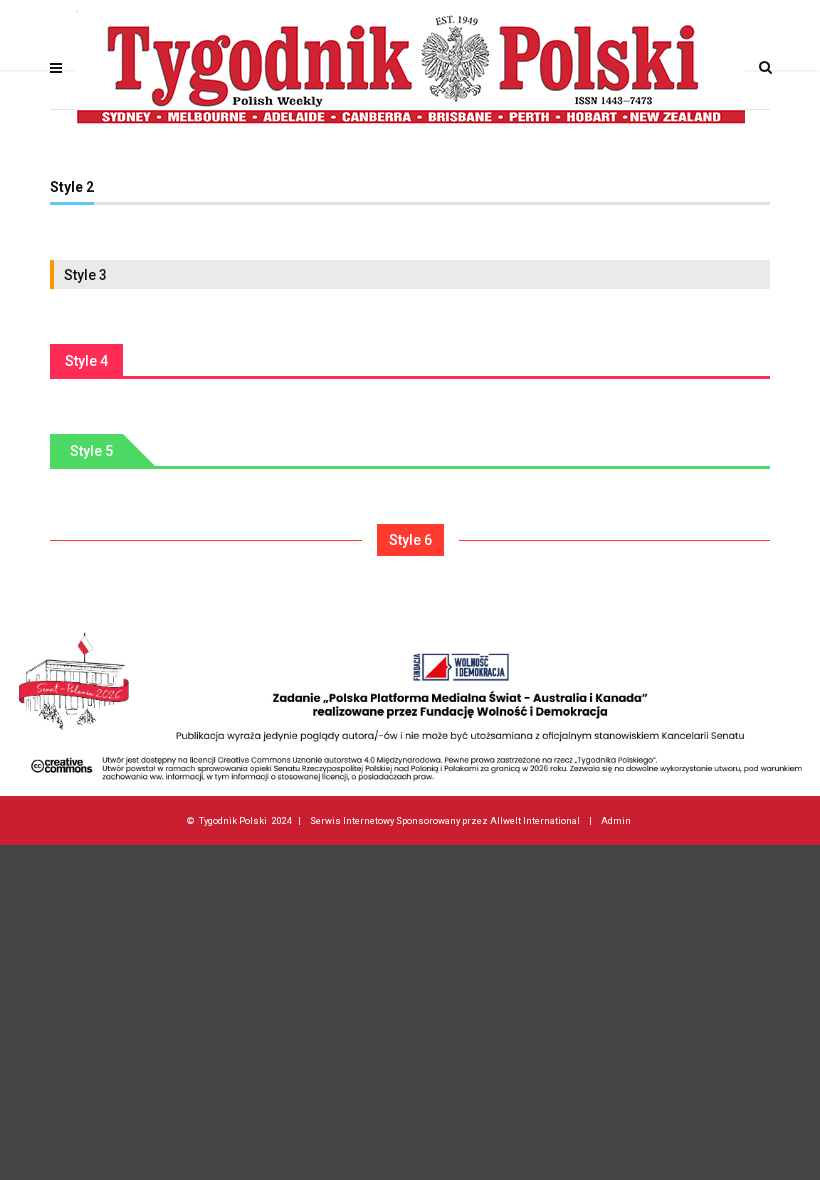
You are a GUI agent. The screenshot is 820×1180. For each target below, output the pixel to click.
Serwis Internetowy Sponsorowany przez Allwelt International (445, 820)
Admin (616, 820)
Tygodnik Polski (233, 820)
